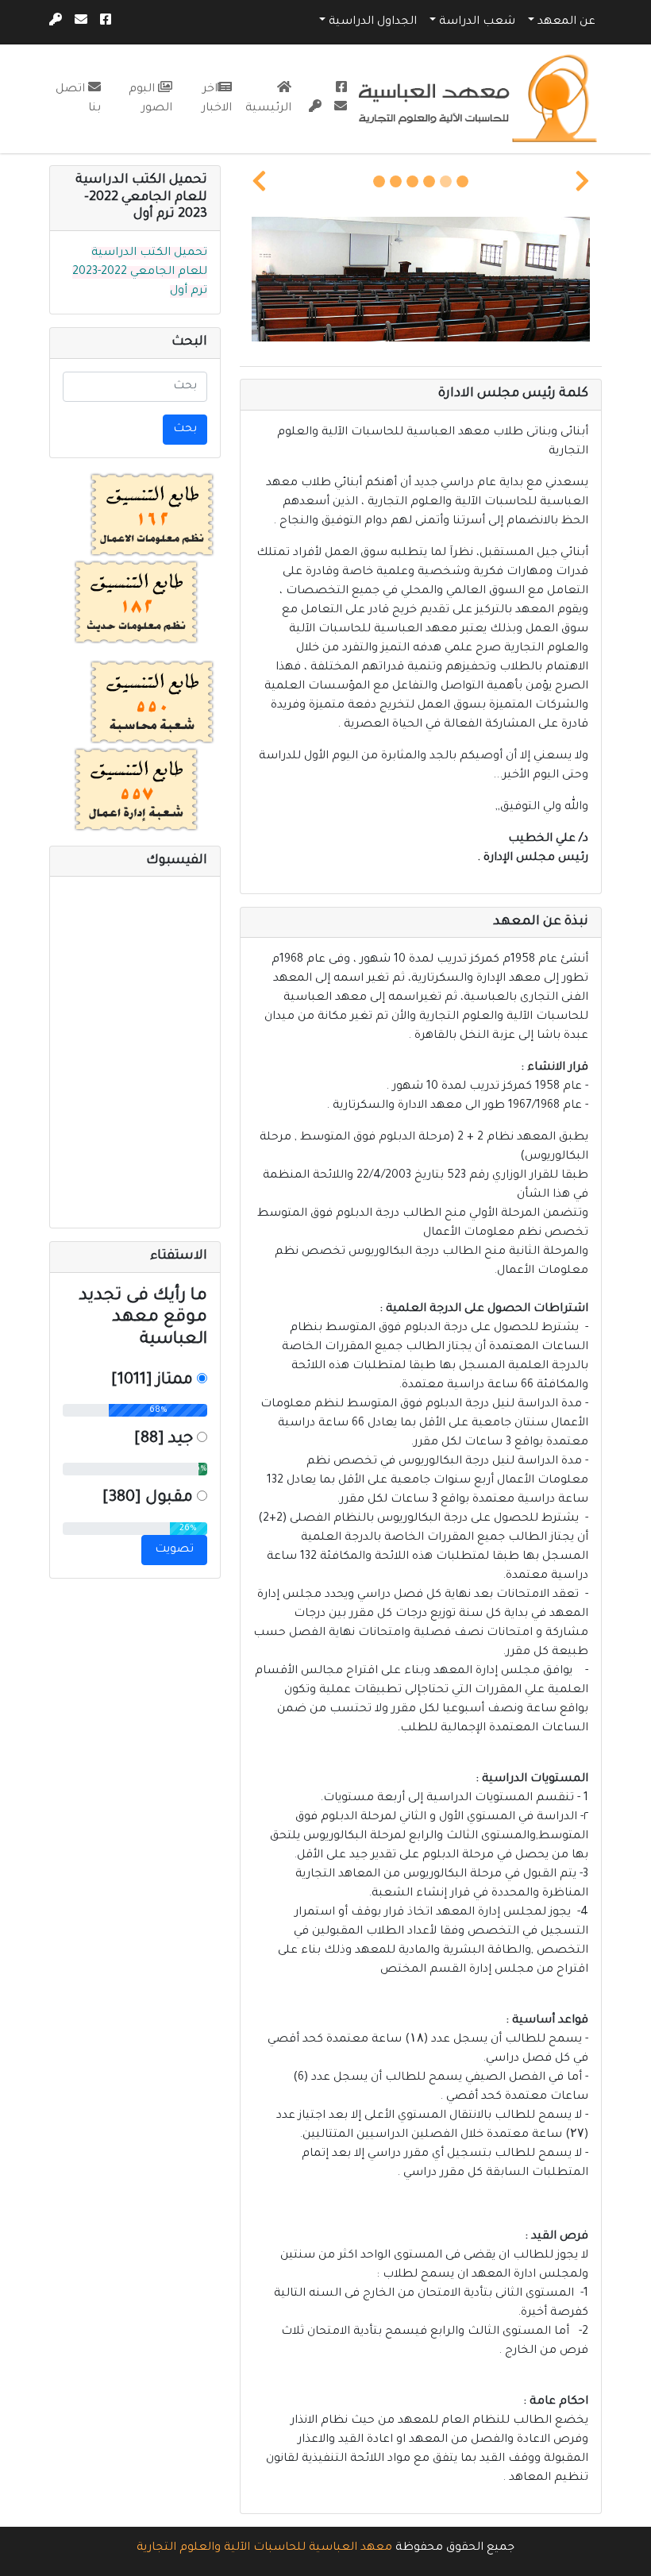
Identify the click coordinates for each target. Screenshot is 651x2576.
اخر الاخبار (217, 99)
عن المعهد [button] (566, 22)
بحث (185, 430)
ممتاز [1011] (152, 1381)
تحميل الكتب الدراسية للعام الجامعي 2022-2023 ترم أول (140, 272)
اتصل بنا (78, 99)
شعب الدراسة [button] (477, 22)
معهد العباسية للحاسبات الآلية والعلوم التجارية (264, 2548)
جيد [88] (164, 1440)
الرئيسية (268, 109)
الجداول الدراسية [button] (373, 22)
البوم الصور (150, 99)
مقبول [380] (148, 1498)
